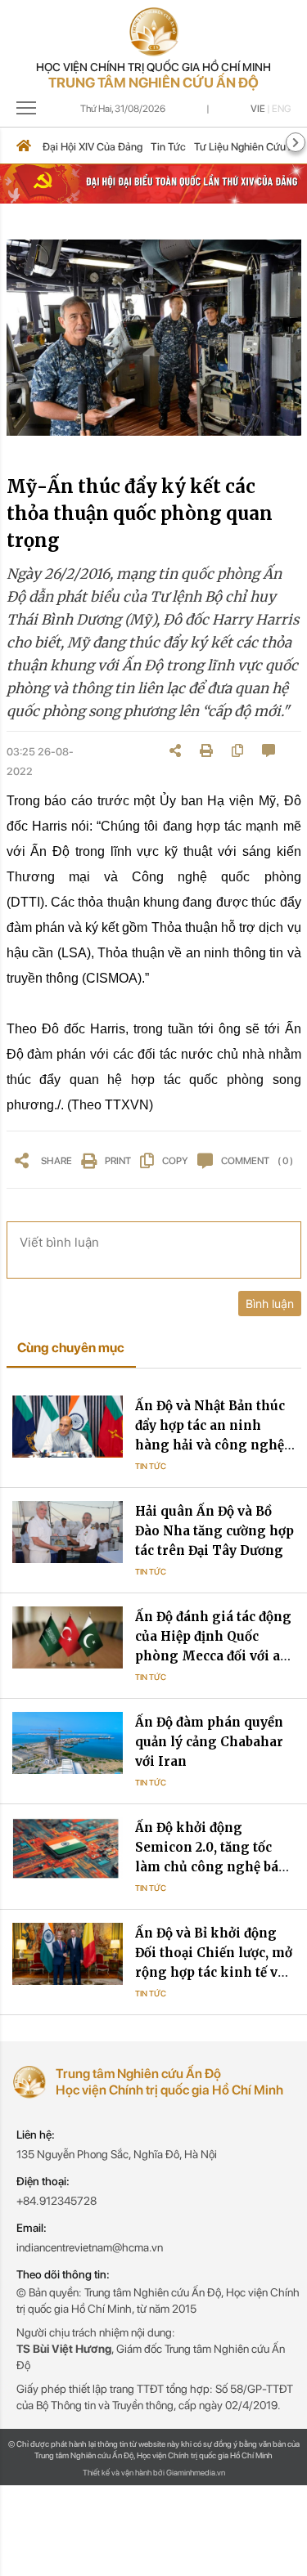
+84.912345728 (56, 2201)
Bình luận (270, 1304)
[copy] (237, 750)
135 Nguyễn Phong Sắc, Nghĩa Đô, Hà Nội (117, 2154)
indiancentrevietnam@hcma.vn (90, 2247)
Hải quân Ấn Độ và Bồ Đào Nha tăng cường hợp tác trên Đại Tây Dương (214, 1531)
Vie (258, 109)
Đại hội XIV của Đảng (93, 147)
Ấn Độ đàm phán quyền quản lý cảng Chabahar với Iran (209, 1742)
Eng (281, 109)
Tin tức (168, 147)
